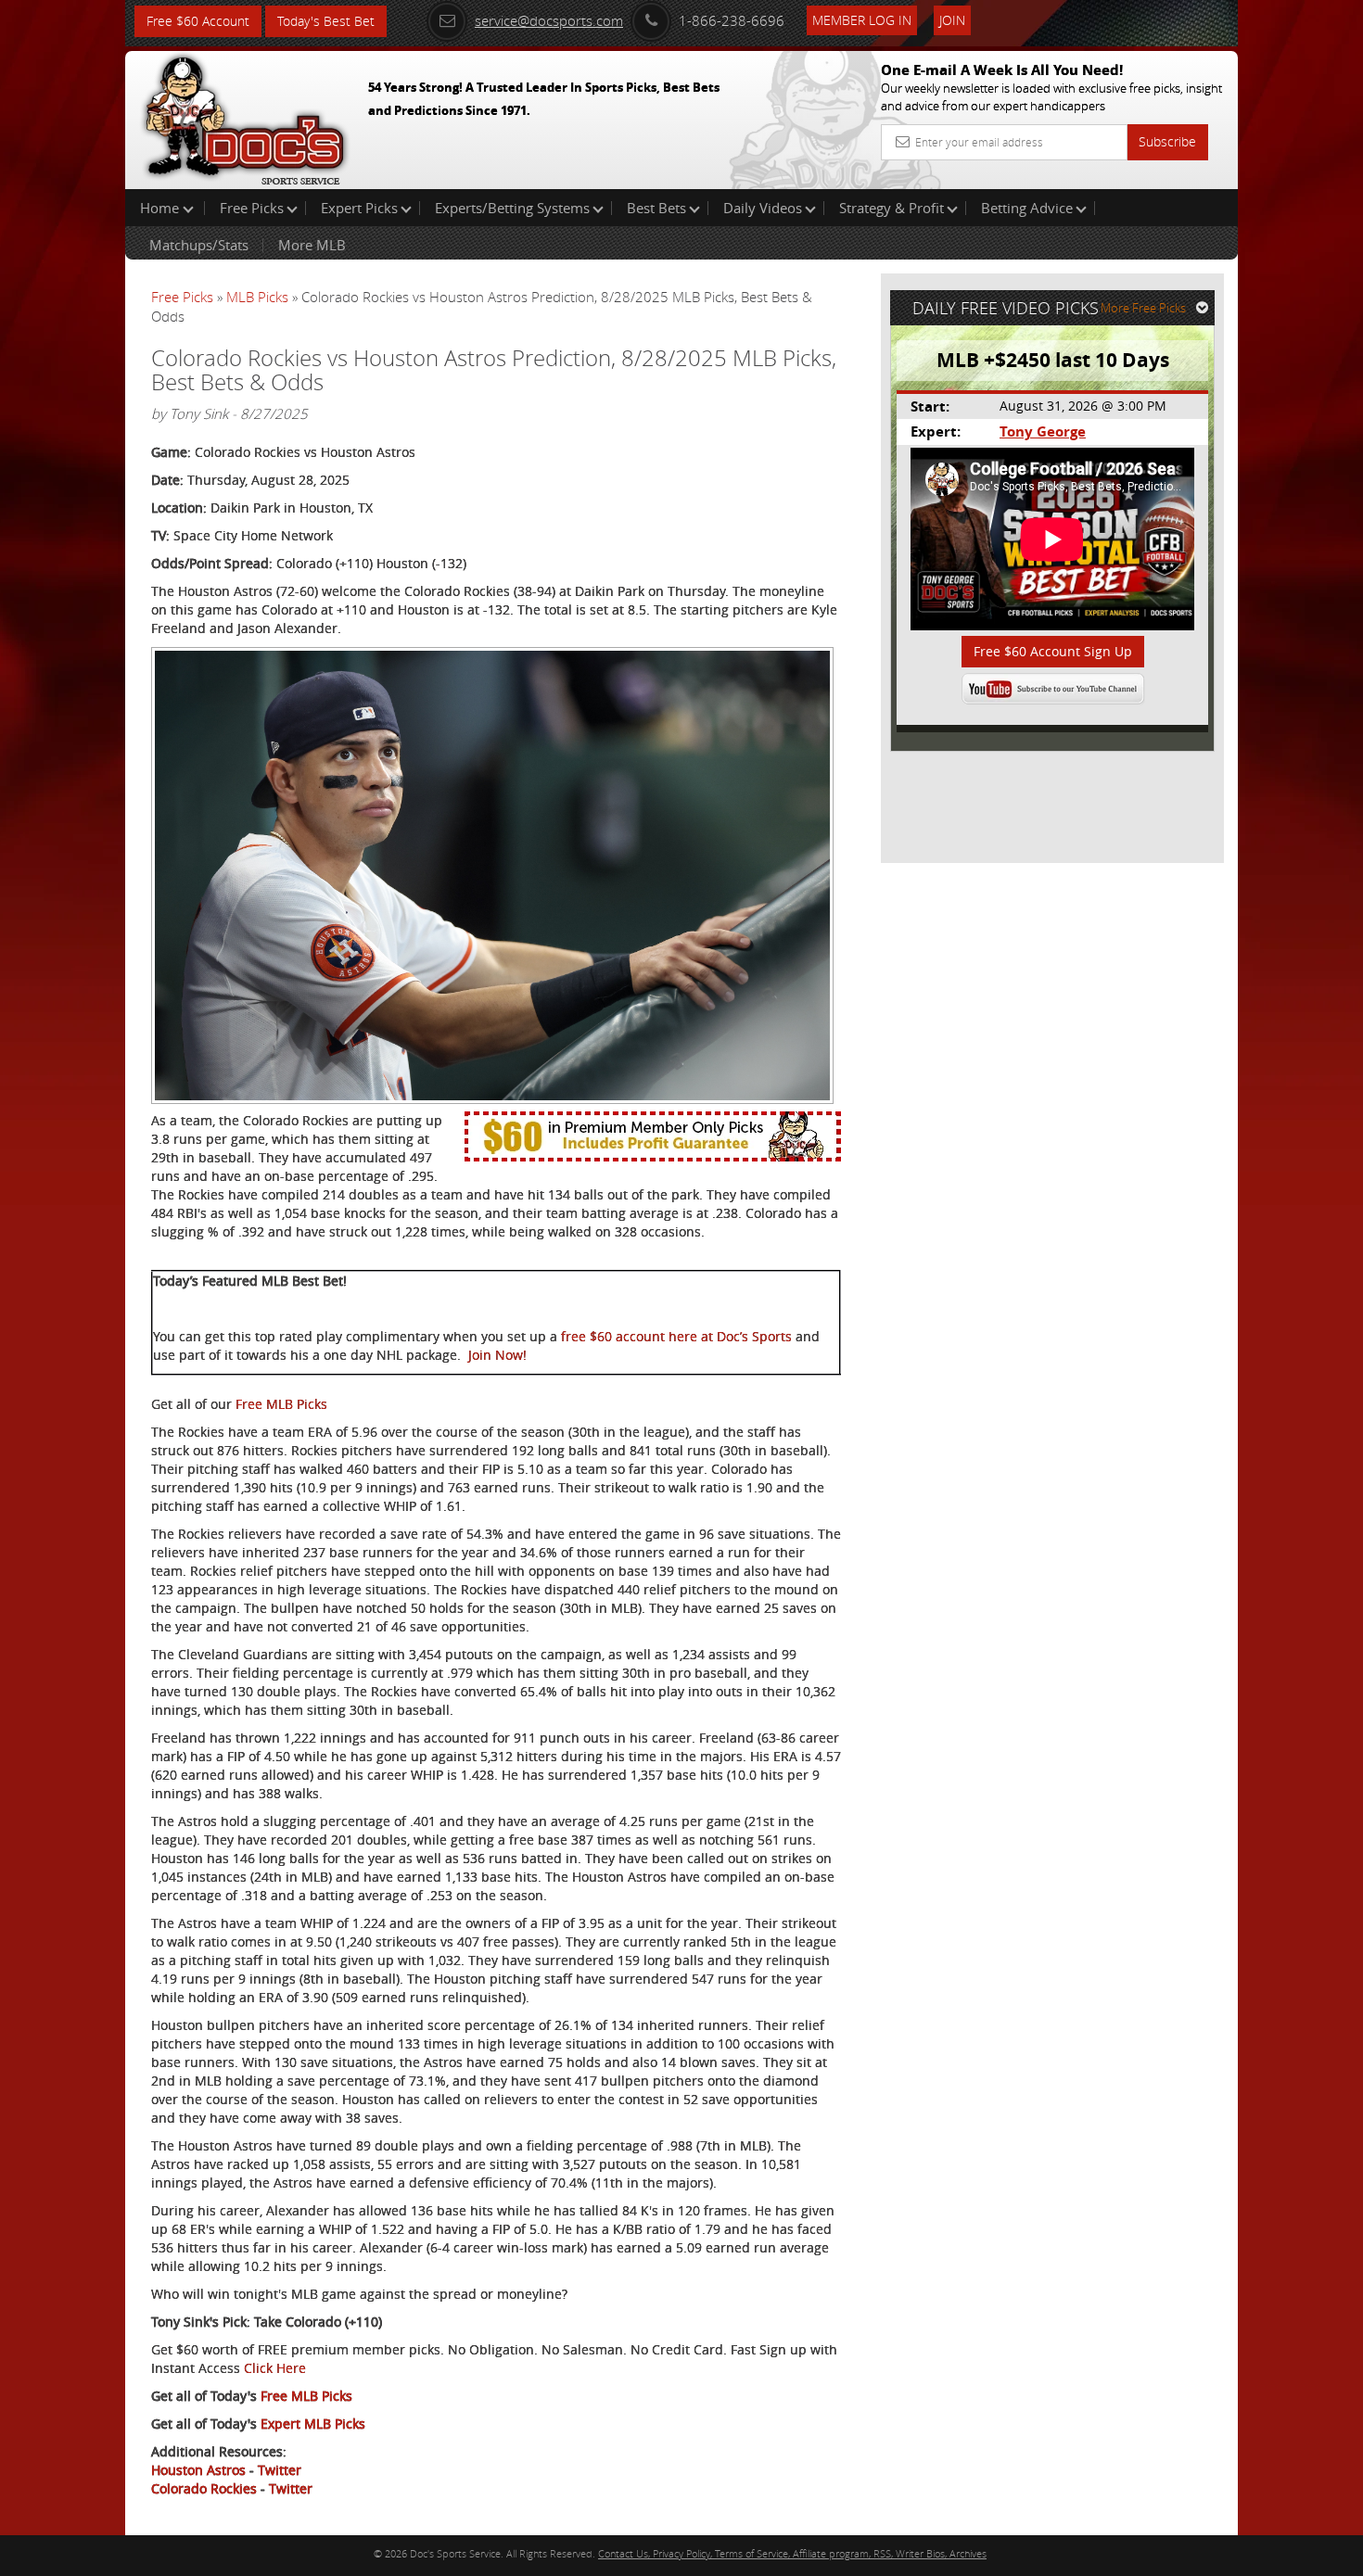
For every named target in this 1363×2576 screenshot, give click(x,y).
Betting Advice (1027, 208)
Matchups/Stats (199, 245)
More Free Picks (1143, 308)
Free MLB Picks (281, 1404)
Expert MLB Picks (313, 2424)
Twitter (280, 2470)
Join (952, 20)
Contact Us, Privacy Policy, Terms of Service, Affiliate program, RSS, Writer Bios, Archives (792, 2553)
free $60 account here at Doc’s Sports (676, 1336)
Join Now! (497, 1355)
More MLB (312, 245)
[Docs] (245, 116)
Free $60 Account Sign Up (1053, 651)
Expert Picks (359, 208)
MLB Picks (257, 297)
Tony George (1043, 431)
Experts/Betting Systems (512, 208)
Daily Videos (763, 208)
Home (161, 208)
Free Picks (252, 208)
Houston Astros (198, 2470)
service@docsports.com (549, 20)
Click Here (275, 2368)
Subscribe (1167, 141)
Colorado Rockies (204, 2488)
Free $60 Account (198, 21)
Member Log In (862, 20)
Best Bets (656, 208)
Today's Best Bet (326, 21)
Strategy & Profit (892, 208)
